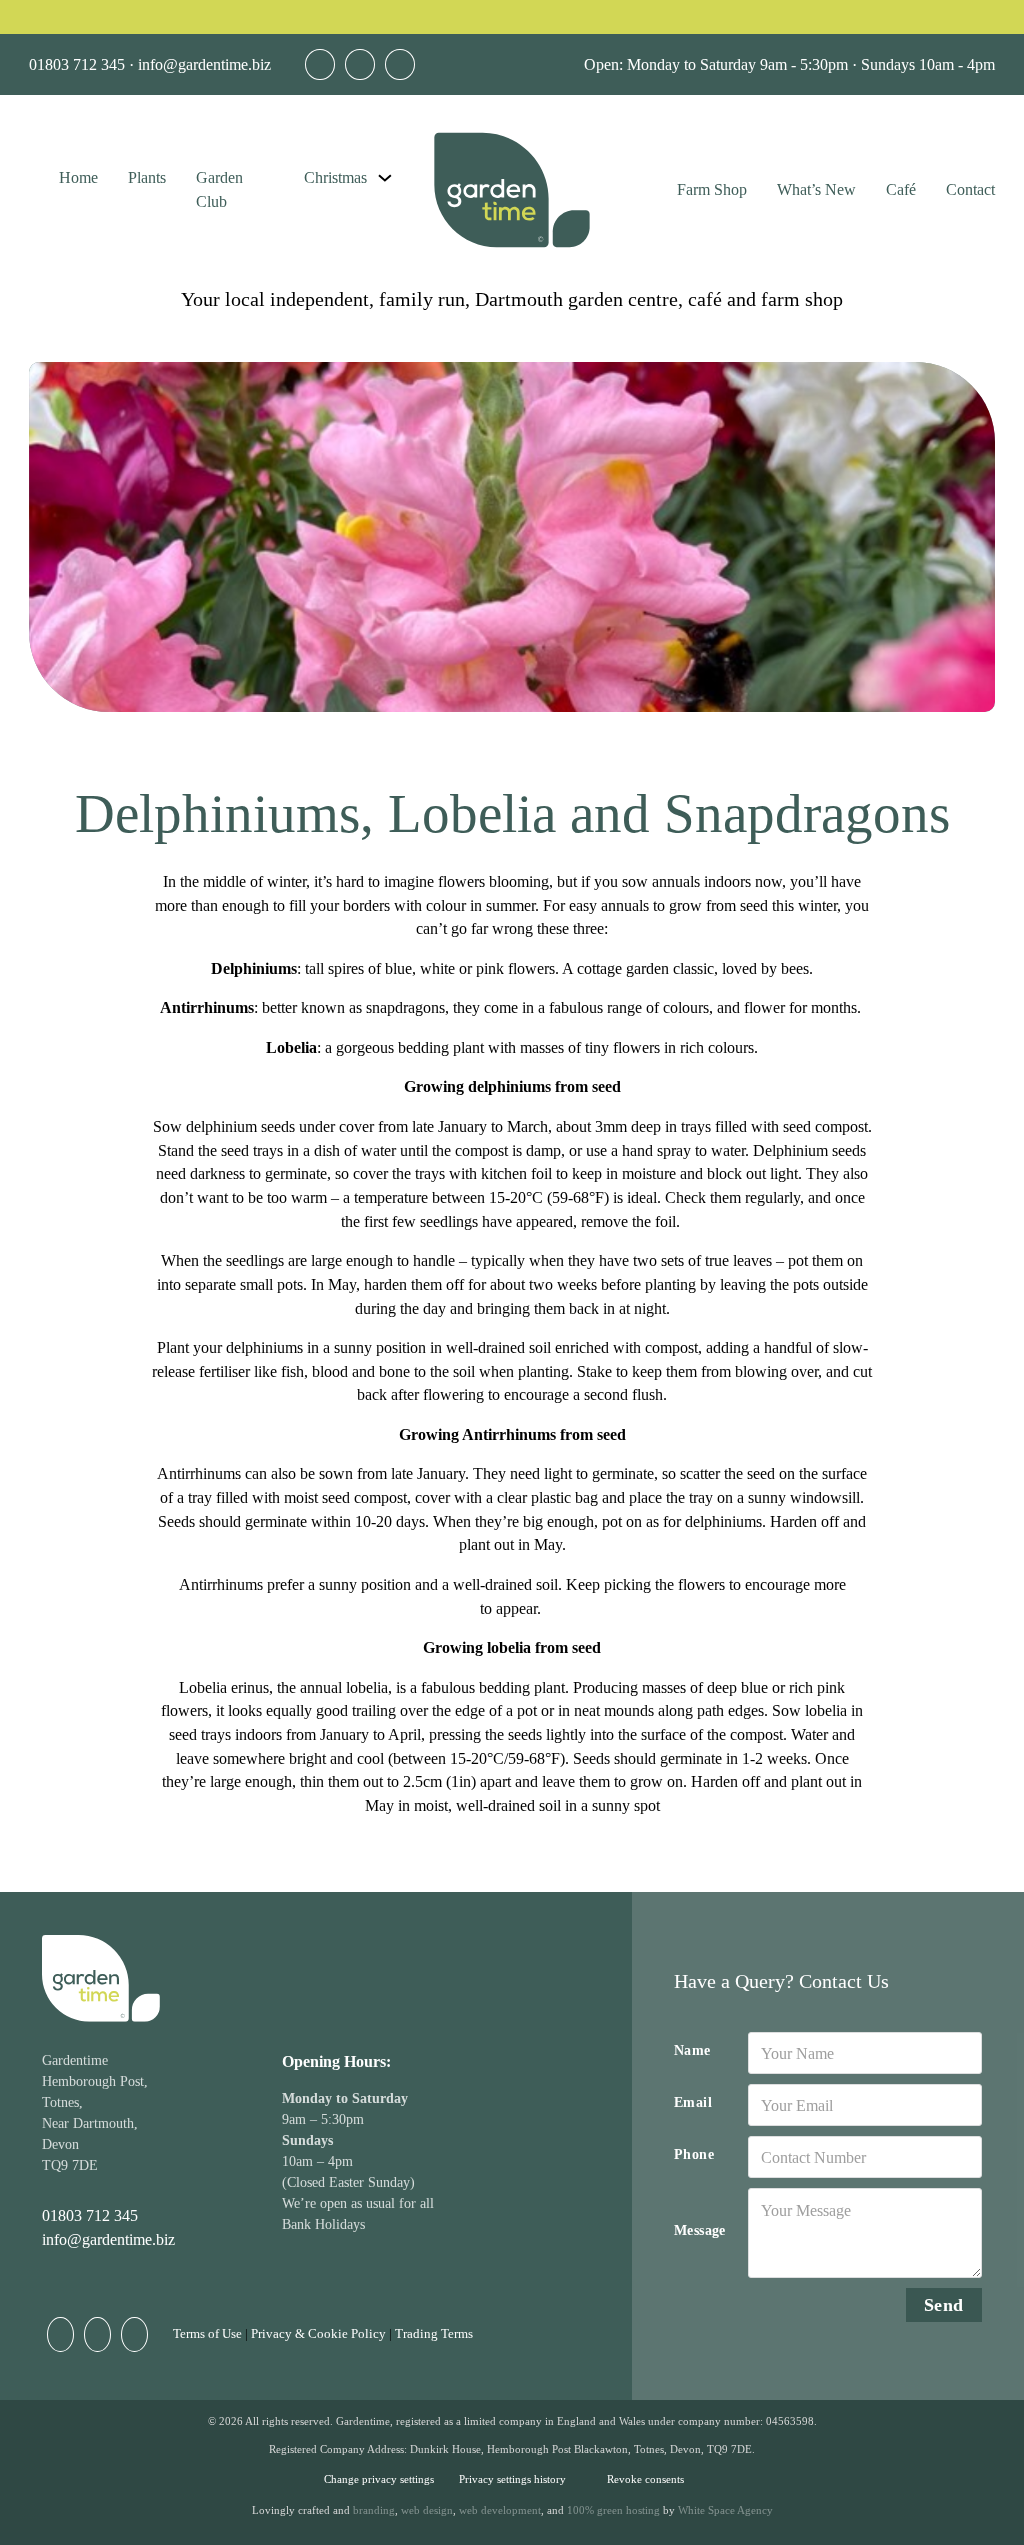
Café (901, 189)
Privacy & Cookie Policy (318, 2334)
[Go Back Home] (512, 190)
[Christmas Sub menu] (385, 178)
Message (700, 2230)
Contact (970, 189)
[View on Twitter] (360, 65)
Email (693, 2102)
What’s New (816, 189)
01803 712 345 (77, 64)
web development (500, 2510)
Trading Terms (434, 2334)
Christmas (335, 177)
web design (427, 2510)
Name (692, 2050)
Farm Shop (712, 189)
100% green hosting (613, 2510)
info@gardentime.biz (204, 64)
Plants (147, 177)
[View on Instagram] (400, 65)
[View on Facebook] (320, 65)
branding (374, 2510)
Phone (694, 2154)
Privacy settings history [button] (512, 2479)
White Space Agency (725, 2510)
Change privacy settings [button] (379, 2479)
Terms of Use (207, 2334)
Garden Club (219, 189)
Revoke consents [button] (645, 2479)
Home (78, 177)
